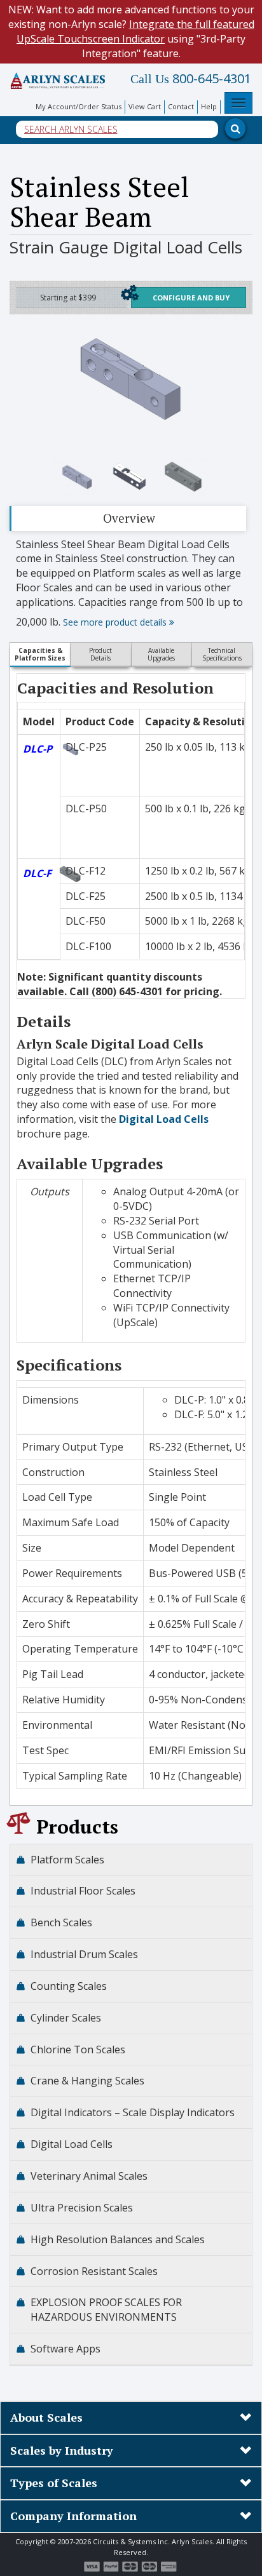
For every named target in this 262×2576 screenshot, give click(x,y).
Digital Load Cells (164, 1119)
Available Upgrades (161, 654)
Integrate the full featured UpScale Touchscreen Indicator (135, 31)
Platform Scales (67, 1860)
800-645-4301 (191, 79)
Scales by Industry (62, 2450)
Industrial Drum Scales (84, 1954)
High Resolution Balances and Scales (118, 2239)
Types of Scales (54, 2483)
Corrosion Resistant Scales (94, 2271)
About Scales (46, 2417)
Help (209, 106)
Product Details (100, 654)
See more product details (116, 622)
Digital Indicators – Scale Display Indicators (133, 2112)
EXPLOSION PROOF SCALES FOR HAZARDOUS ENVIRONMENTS (106, 2310)
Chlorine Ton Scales (78, 2049)
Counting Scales (69, 1986)
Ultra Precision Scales (82, 2208)
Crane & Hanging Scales (87, 2081)
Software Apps (65, 2349)
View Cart (145, 106)
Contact (181, 106)
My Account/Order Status (79, 106)
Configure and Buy (191, 298)
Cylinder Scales (66, 2018)
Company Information (73, 2516)
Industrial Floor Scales (83, 1891)
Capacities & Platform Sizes (40, 654)
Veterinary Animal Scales (89, 2176)
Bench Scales (61, 1922)
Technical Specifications (222, 654)
